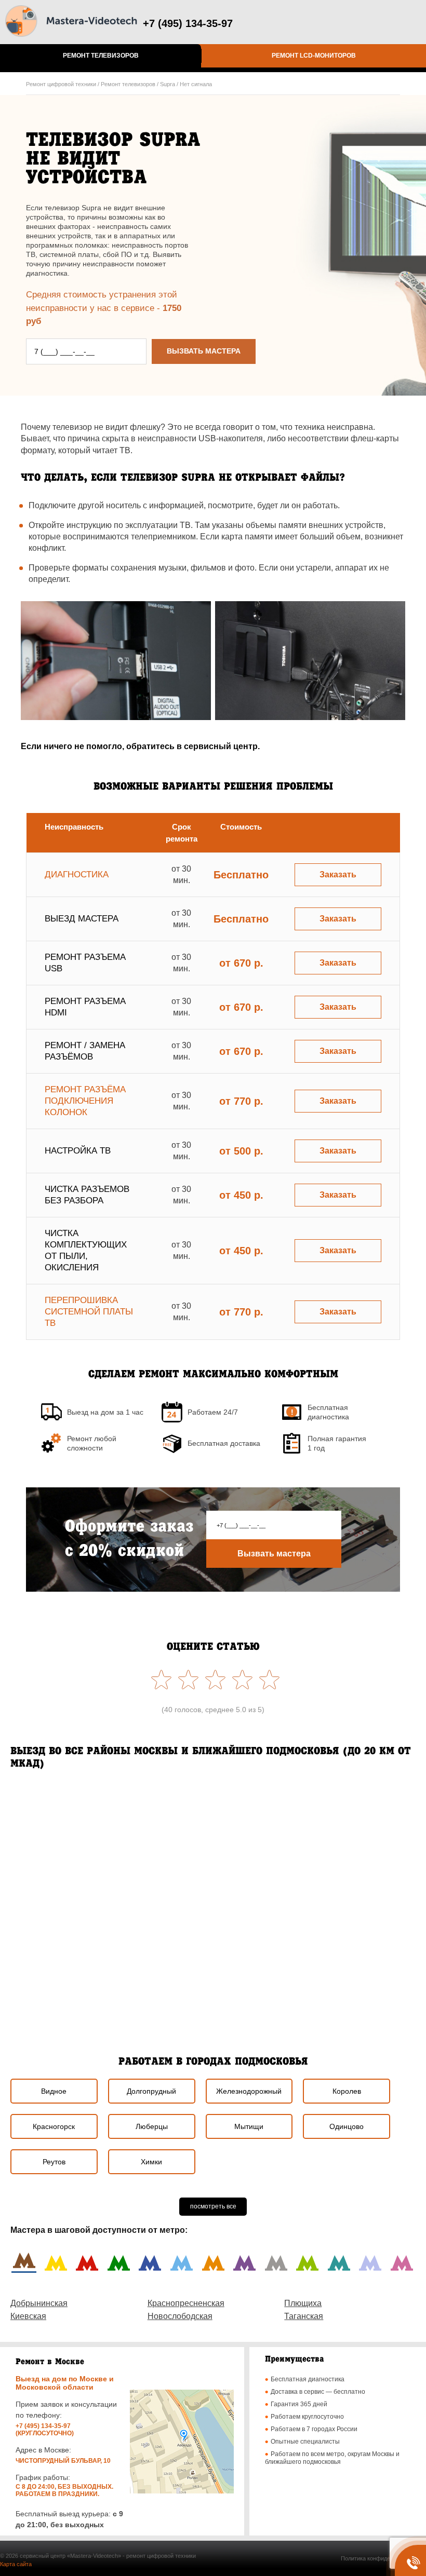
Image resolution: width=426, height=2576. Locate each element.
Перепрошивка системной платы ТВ (89, 1312)
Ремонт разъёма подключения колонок (85, 1101)
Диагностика (77, 875)
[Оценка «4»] (186, 1679)
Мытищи (249, 2126)
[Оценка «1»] (267, 1679)
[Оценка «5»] (159, 1679)
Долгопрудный (151, 2091)
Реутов (54, 2162)
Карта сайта (16, 2564)
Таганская (304, 2316)
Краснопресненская (186, 2303)
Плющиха (303, 2303)
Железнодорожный (249, 2091)
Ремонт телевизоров (101, 56)
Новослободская (180, 2316)
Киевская (28, 2316)
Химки (151, 2162)
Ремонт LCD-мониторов (314, 56)
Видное (54, 2091)
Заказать (338, 875)
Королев (347, 2091)
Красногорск (54, 2126)
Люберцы (152, 2126)
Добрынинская (39, 2303)
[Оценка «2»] (240, 1679)
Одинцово (347, 2126)
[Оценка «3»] (213, 1679)
